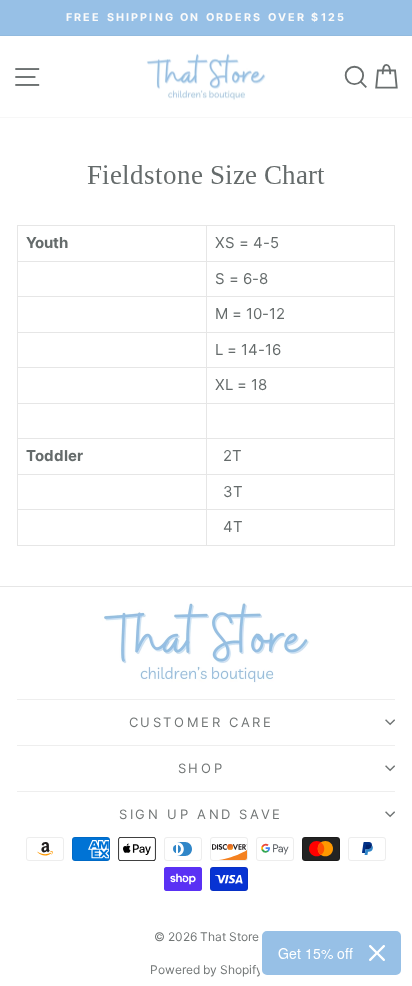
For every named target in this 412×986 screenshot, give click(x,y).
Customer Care (201, 722)
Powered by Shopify (206, 969)
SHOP (201, 768)
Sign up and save (201, 814)
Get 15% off (315, 953)
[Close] (377, 953)
